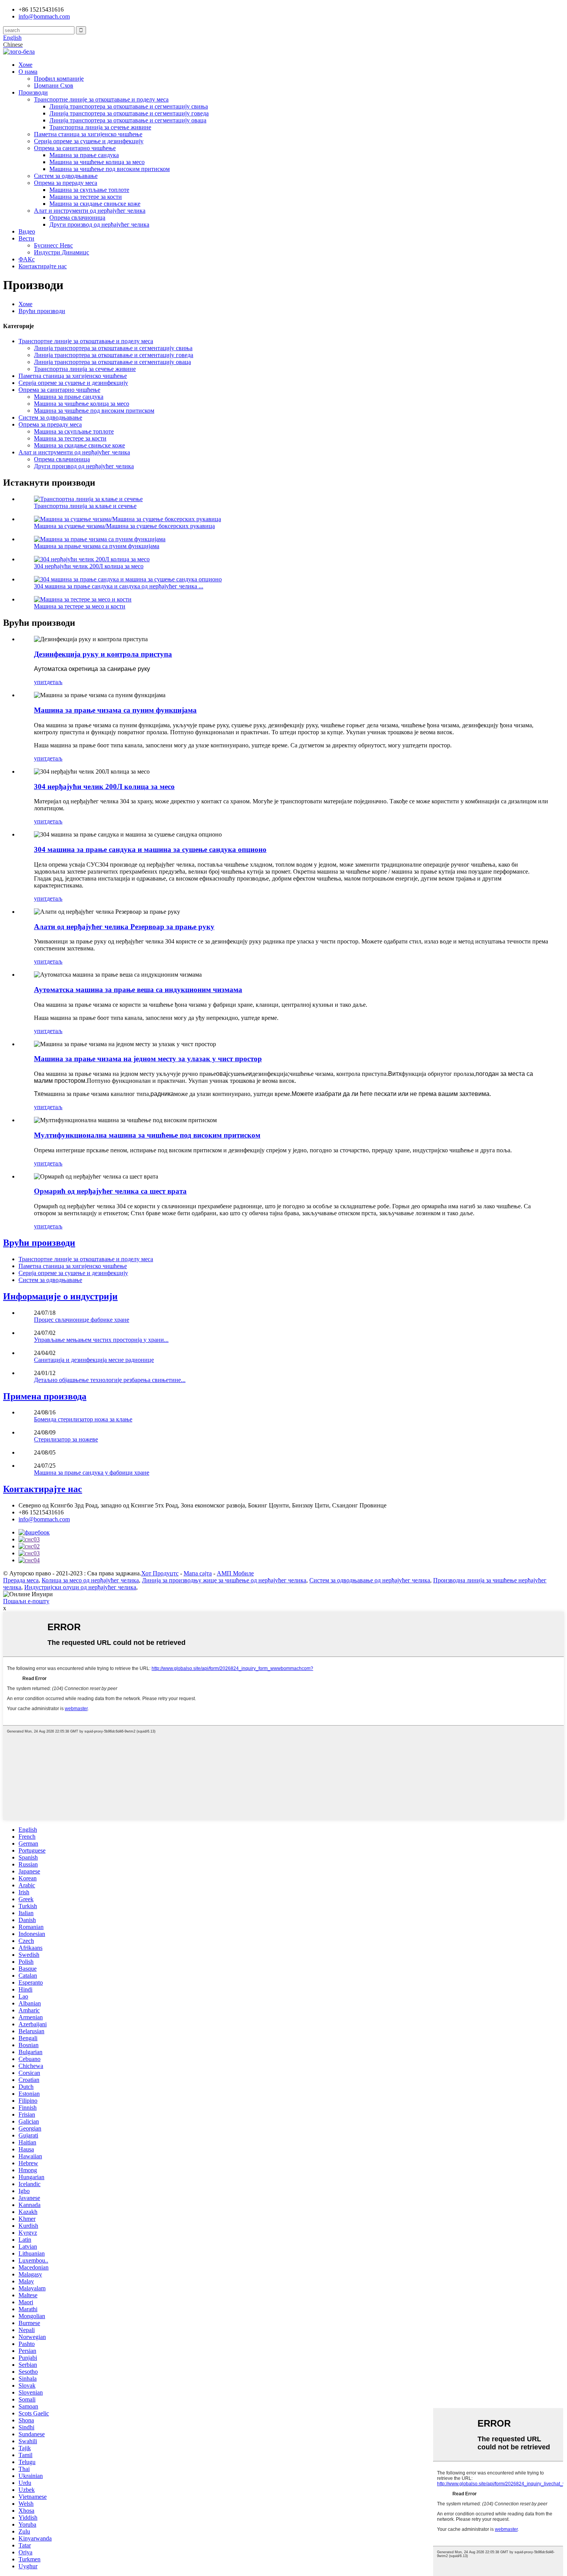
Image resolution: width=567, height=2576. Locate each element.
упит (40, 682)
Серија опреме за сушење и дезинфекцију (89, 141)
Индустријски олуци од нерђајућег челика (80, 1587)
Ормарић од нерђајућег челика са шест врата (110, 1191)
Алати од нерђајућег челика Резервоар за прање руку (124, 927)
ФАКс (27, 259)
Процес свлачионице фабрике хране (82, 1320)
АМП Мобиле (235, 1573)
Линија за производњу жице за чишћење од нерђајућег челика (224, 1580)
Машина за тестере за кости (86, 197)
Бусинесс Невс (53, 245)
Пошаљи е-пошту (26, 1601)
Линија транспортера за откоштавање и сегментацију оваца (128, 120)
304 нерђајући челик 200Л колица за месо (89, 566)
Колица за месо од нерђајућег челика (90, 1580)
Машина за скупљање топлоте (89, 190)
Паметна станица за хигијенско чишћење (88, 134)
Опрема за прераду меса (66, 183)
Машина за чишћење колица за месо (97, 162)
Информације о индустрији (60, 1296)
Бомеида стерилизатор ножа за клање (83, 1419)
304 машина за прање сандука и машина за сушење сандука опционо (150, 849)
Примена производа (45, 1396)
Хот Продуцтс (160, 1573)
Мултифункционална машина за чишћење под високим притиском (147, 1135)
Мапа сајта (198, 1573)
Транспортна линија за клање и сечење (85, 506)
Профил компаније (59, 79)
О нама (28, 72)
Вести (26, 238)
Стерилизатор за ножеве (66, 1439)
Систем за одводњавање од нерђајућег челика (370, 1580)
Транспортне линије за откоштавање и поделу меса (101, 99)
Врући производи (42, 311)
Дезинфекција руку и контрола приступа (103, 654)
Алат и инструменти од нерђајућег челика (90, 211)
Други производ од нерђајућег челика (99, 224)
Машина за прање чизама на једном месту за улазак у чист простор (148, 1059)
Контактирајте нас (43, 266)
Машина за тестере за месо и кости (80, 606)
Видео (27, 231)
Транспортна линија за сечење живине (100, 127)
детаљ (55, 682)
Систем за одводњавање (66, 176)
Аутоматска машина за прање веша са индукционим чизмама (138, 990)
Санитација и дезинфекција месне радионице (94, 1360)
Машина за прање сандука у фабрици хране (92, 1473)
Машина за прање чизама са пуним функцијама (97, 546)
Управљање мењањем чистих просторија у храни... (101, 1340)
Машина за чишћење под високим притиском (110, 169)
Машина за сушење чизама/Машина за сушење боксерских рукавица (124, 526)
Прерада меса (21, 1580)
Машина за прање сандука (84, 155)
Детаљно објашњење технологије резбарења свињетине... (110, 1380)
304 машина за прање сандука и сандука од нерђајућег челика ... (119, 586)
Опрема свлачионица (77, 218)
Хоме (25, 65)
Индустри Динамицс (62, 252)
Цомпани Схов (54, 86)
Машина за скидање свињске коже (95, 204)
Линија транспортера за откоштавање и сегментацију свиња (129, 106)
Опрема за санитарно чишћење (75, 148)
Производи (33, 92)
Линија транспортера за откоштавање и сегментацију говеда (129, 113)
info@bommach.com (44, 1519)
